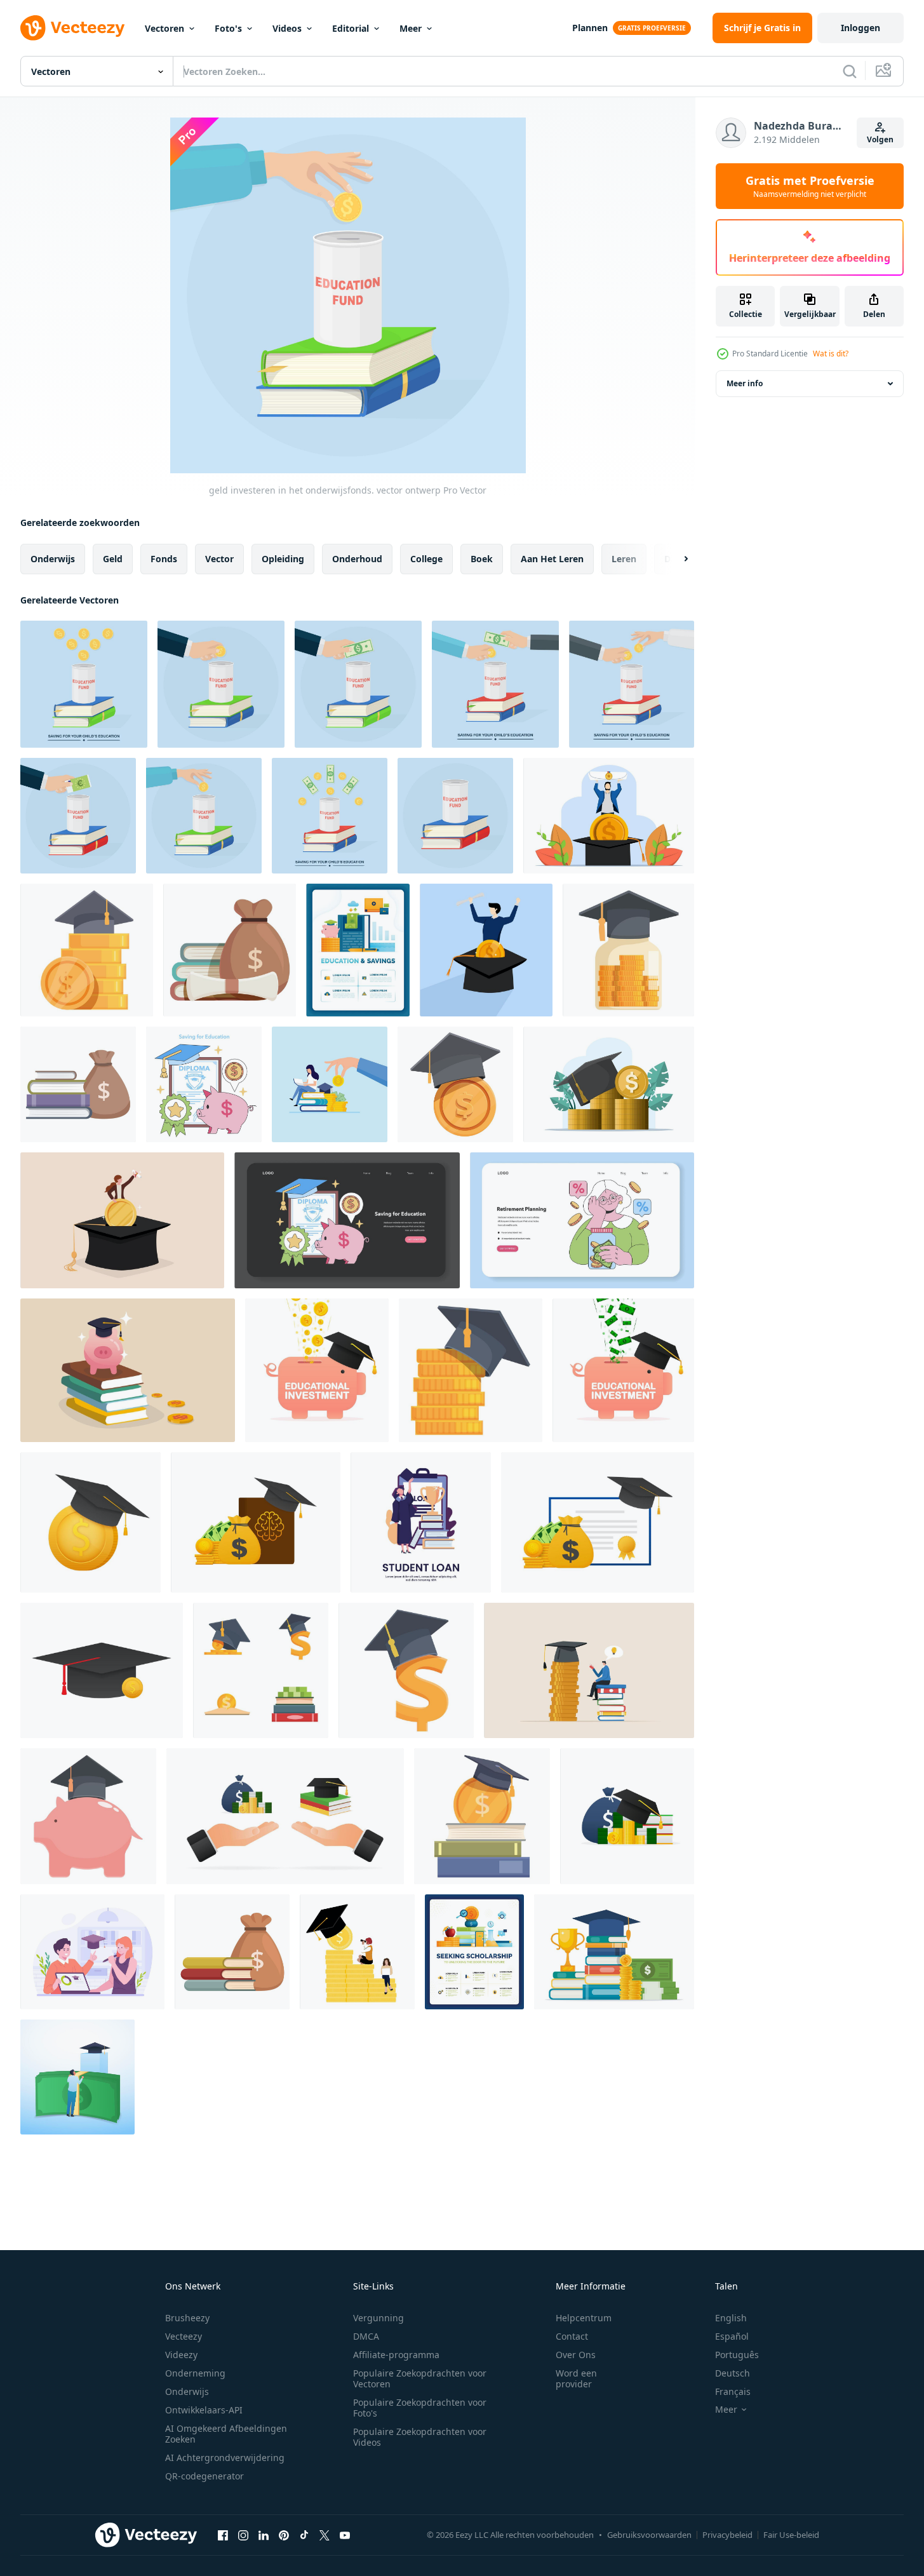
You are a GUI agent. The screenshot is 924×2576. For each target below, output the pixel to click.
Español (732, 2336)
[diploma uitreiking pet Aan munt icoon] (455, 1084)
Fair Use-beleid (791, 2535)
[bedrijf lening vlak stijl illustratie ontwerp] (421, 1522)
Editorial (351, 28)
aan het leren (552, 559)
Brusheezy (187, 2318)
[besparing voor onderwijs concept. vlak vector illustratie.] (204, 1084)
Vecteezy (184, 2336)
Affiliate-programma (396, 2355)
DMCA (366, 2336)
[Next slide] (675, 559)
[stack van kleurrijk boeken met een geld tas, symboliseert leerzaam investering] (232, 1952)
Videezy (181, 2355)
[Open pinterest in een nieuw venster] (284, 2535)
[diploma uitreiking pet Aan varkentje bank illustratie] (88, 1816)
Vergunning (378, 2318)
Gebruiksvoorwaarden (649, 2535)
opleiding (283, 559)
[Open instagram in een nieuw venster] (243, 2535)
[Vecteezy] (72, 28)
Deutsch (733, 2373)
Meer (411, 28)
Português (737, 2355)
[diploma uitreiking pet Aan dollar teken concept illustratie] (406, 1670)
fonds (164, 559)
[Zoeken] (850, 71)
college (426, 559)
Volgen (880, 139)
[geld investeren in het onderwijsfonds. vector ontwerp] (84, 684)
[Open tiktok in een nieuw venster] (304, 2535)
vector (219, 559)
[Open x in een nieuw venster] (325, 2535)
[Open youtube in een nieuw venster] (345, 2535)
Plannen (590, 28)
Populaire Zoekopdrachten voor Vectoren (420, 2378)
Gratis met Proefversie (810, 186)
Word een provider (576, 2378)
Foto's (228, 28)
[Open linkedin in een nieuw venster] (264, 2535)
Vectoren (164, 28)
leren (624, 559)
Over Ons (576, 2355)
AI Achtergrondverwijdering (225, 2458)
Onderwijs (187, 2391)
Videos (287, 28)
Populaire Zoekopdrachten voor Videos (420, 2437)
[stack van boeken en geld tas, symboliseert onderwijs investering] (78, 1084)
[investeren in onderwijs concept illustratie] (87, 950)
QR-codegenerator (204, 2476)
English (731, 2318)
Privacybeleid (727, 2535)
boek (482, 559)
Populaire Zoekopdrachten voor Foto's (420, 2408)
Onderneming (195, 2373)
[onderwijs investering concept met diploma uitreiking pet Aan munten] (471, 1370)
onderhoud (357, 559)
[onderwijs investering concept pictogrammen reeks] (261, 1670)
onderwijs (53, 559)
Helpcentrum (584, 2318)
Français (733, 2391)
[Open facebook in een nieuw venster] (223, 2535)
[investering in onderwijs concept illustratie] (482, 1816)
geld (113, 559)
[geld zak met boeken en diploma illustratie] (230, 950)
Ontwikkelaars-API (204, 2410)
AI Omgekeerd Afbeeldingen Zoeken (226, 2434)
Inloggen (860, 28)
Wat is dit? (831, 354)
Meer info (745, 383)
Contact (572, 2336)
